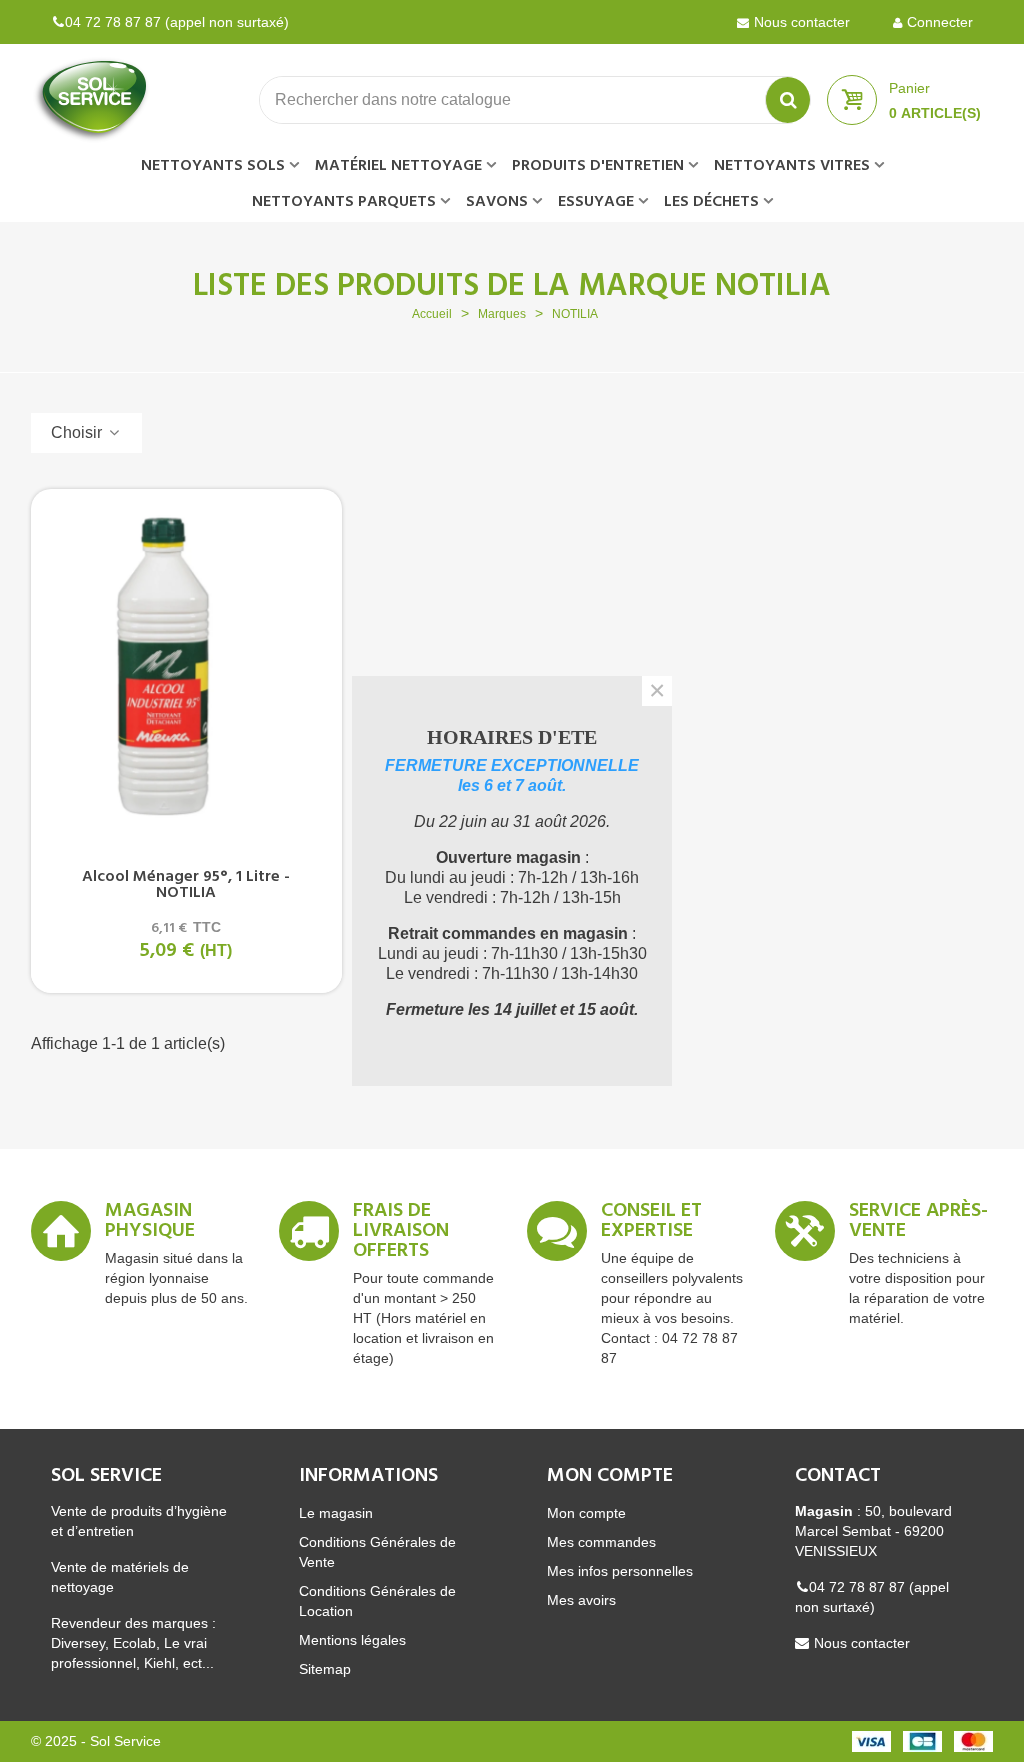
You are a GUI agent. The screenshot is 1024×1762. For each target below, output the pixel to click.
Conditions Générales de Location (377, 1601)
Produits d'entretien (598, 166)
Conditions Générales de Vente (377, 1552)
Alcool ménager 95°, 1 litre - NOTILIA (186, 885)
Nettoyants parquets (344, 202)
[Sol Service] (141, 100)
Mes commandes (601, 1542)
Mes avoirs (581, 1600)
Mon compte (586, 1513)
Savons (497, 202)
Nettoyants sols (213, 166)
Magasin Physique (150, 1224)
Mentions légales (352, 1640)
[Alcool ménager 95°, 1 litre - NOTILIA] (186, 666)
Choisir (78, 432)
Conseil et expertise (651, 1224)
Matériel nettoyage (398, 166)
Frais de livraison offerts (401, 1234)
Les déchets (711, 202)
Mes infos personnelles (620, 1571)
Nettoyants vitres (792, 166)
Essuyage (596, 202)
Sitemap (325, 1669)
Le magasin (336, 1513)
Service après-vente (918, 1224)
